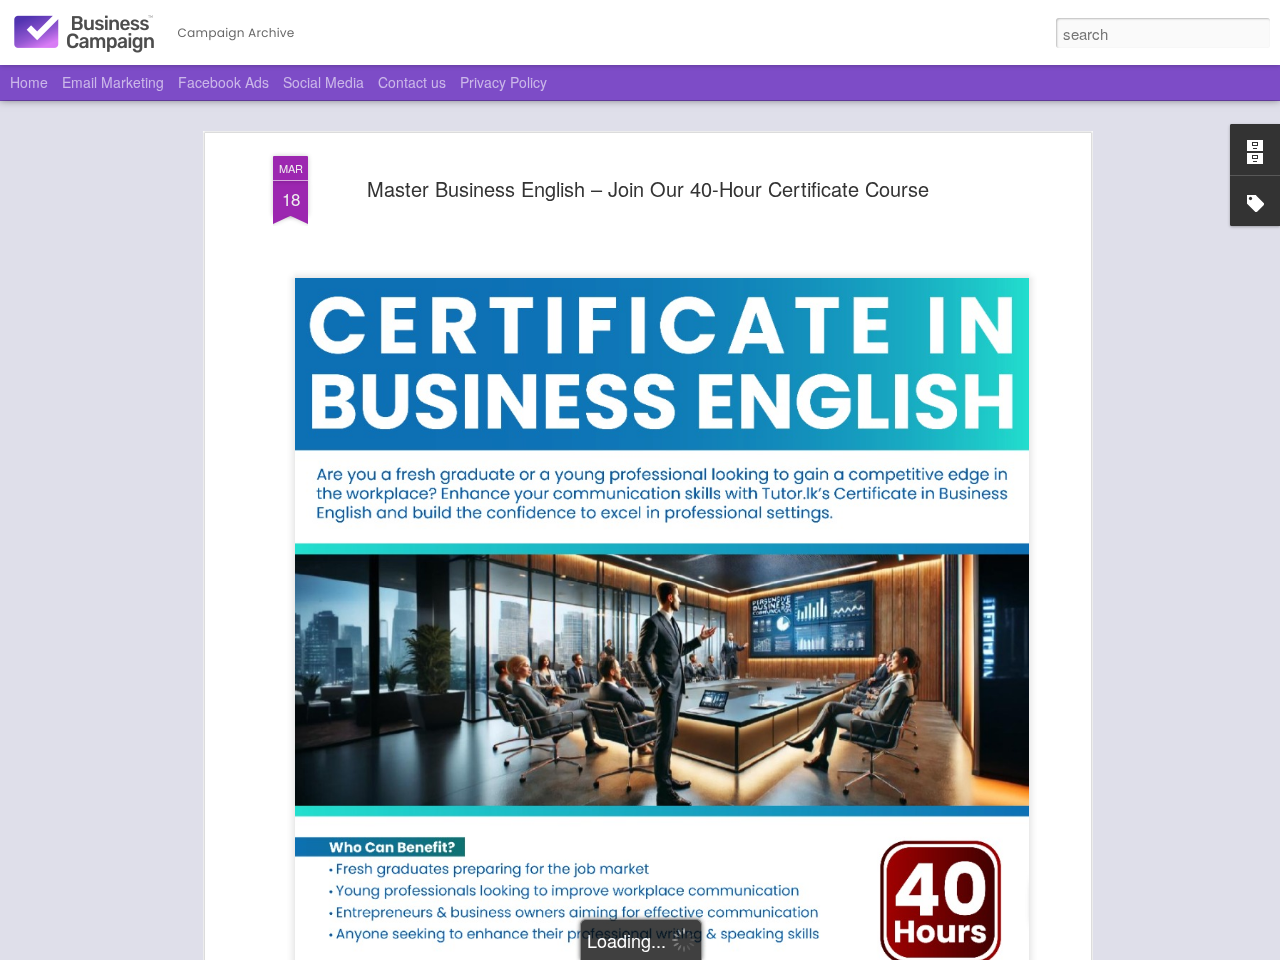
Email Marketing (113, 82)
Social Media (323, 82)
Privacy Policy (503, 82)
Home (29, 82)
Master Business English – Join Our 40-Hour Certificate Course (648, 188)
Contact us (412, 82)
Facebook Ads (223, 82)
